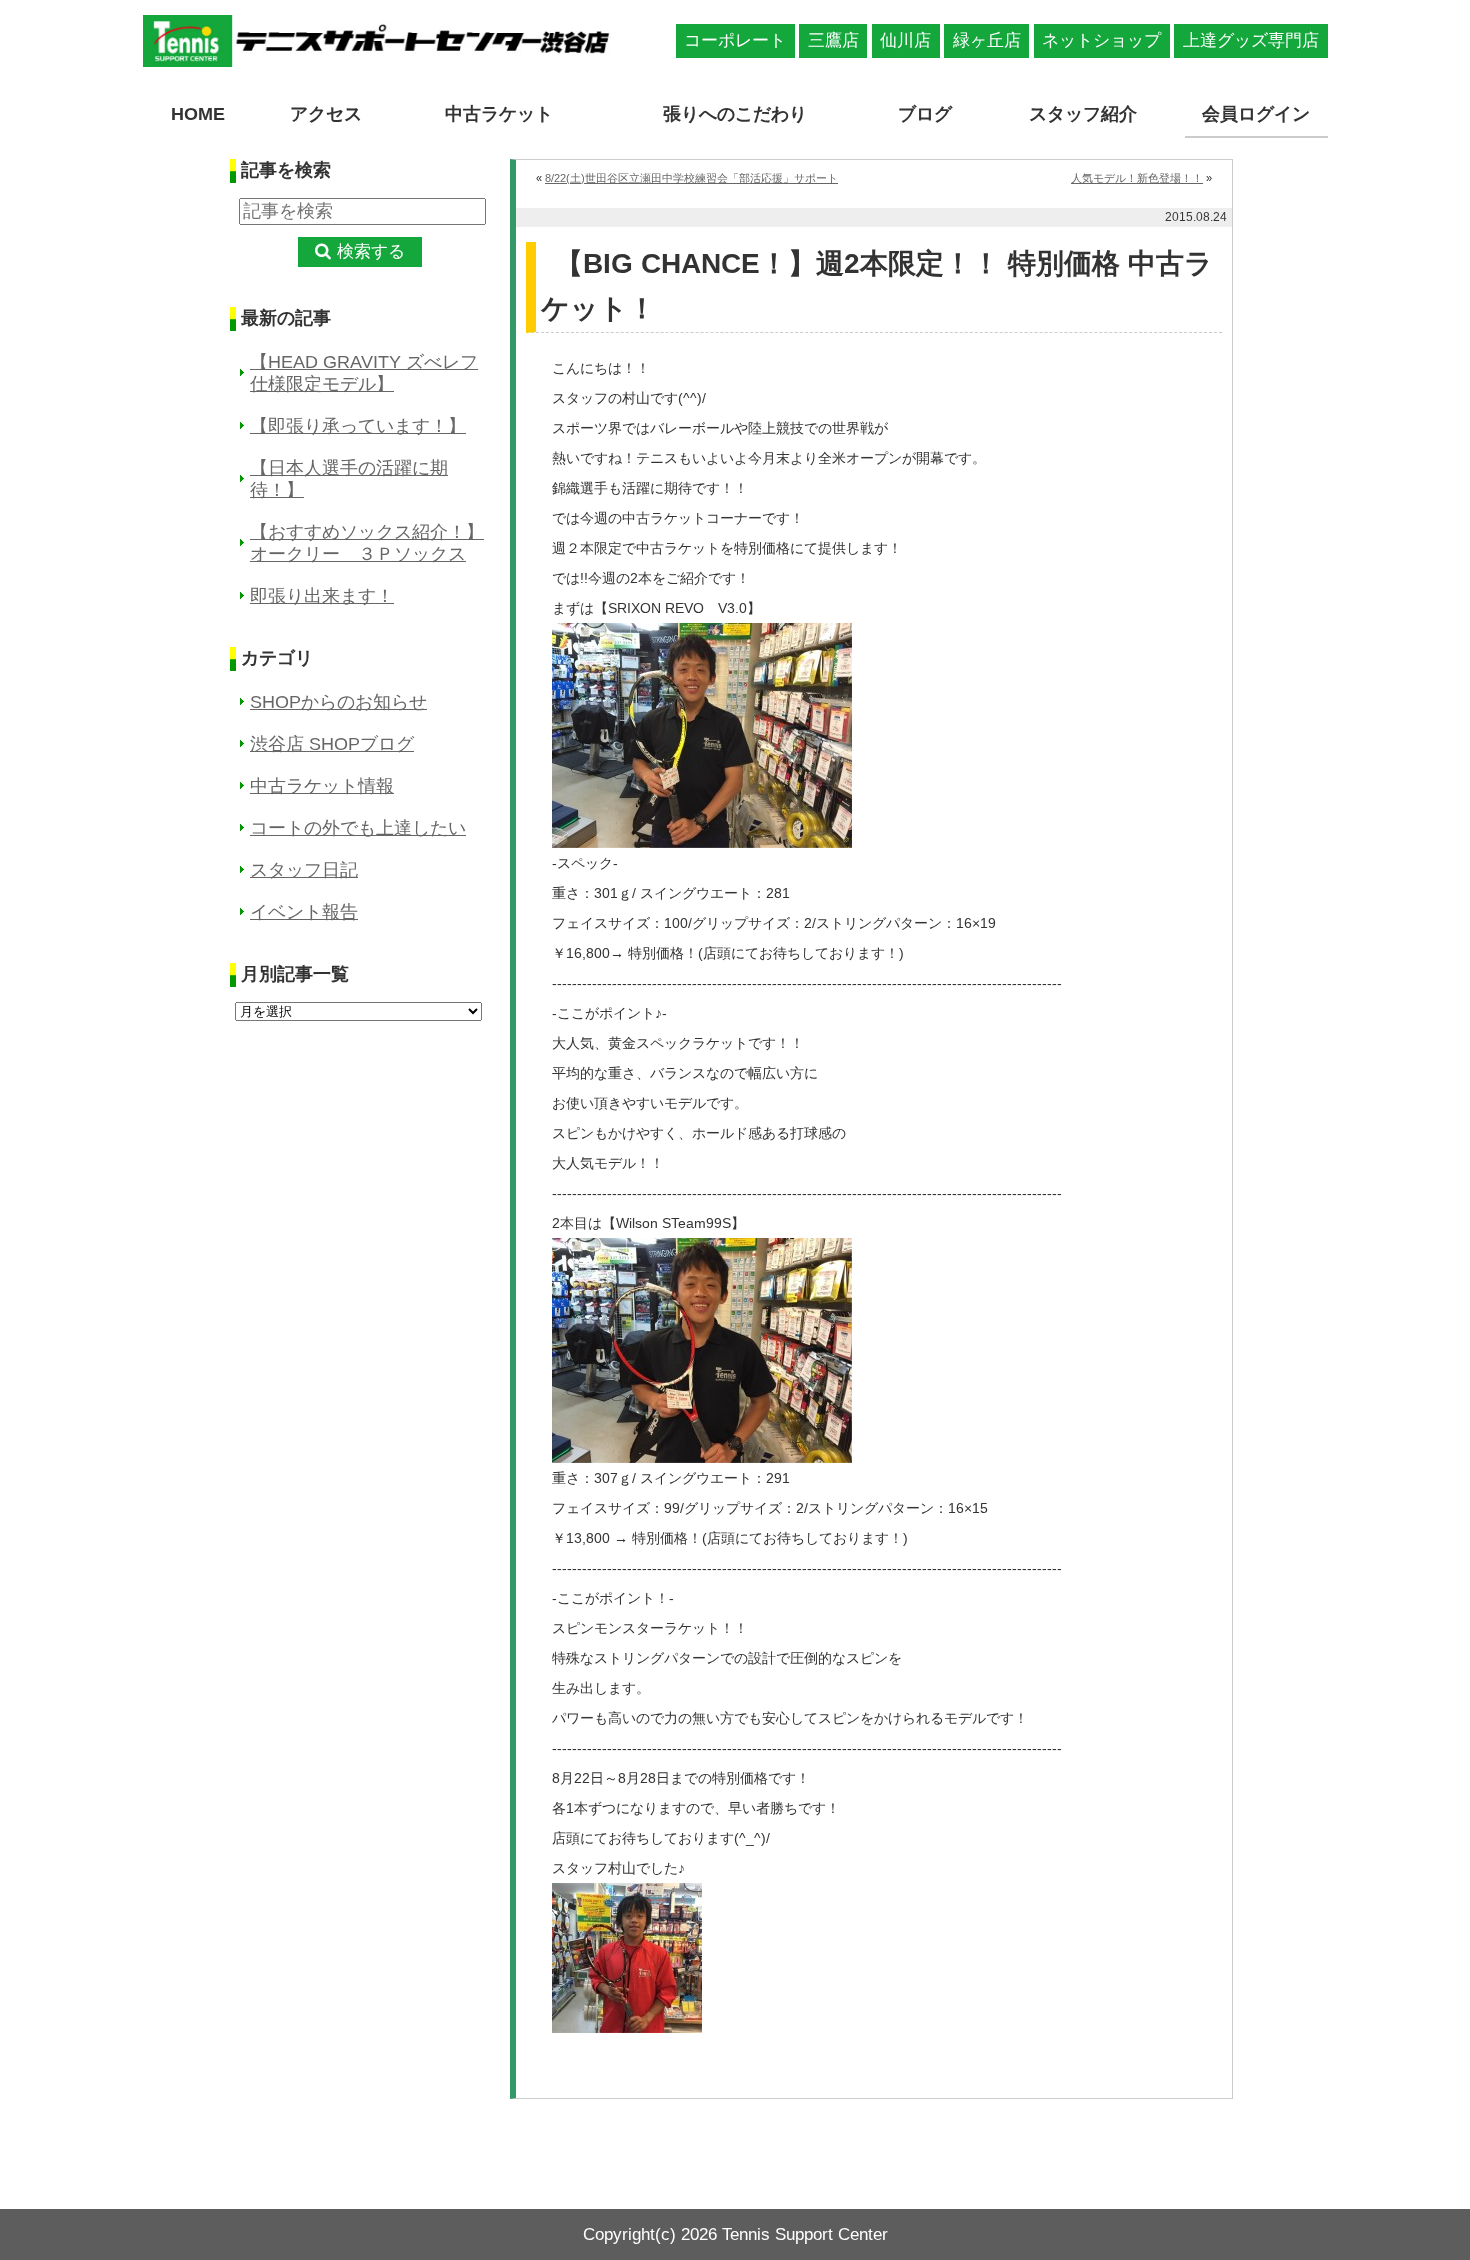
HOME (198, 114)
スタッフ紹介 (1083, 114)
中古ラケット (499, 114)
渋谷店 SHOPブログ (332, 744)
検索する (371, 251)
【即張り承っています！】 (358, 426)
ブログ (925, 114)
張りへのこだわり (735, 114)
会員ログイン (1256, 114)
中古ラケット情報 (322, 786)
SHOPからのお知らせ (338, 702)
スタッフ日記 (304, 870)
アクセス (326, 114)
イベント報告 (304, 912)
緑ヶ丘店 (987, 40)
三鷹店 (833, 40)
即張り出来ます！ (322, 596)
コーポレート (735, 40)
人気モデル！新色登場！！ (1137, 178)
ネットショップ (1101, 40)
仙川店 (905, 40)
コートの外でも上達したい (358, 828)
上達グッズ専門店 (1251, 40)
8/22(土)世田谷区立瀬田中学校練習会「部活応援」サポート (691, 178)
